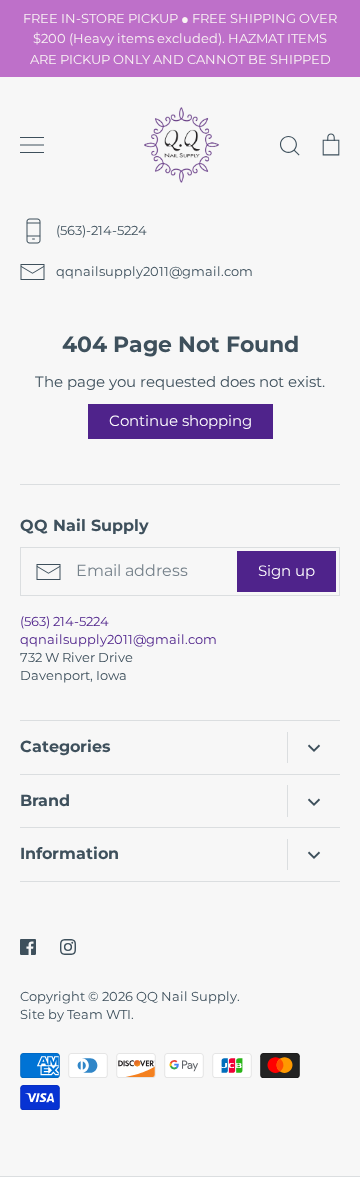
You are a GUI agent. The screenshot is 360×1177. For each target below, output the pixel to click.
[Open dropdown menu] (313, 747)
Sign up (286, 570)
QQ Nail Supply (186, 996)
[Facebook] (28, 947)
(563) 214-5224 (64, 621)
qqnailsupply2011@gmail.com (118, 639)
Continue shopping (180, 420)
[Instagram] (68, 947)
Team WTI (99, 1014)
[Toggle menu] (32, 145)
